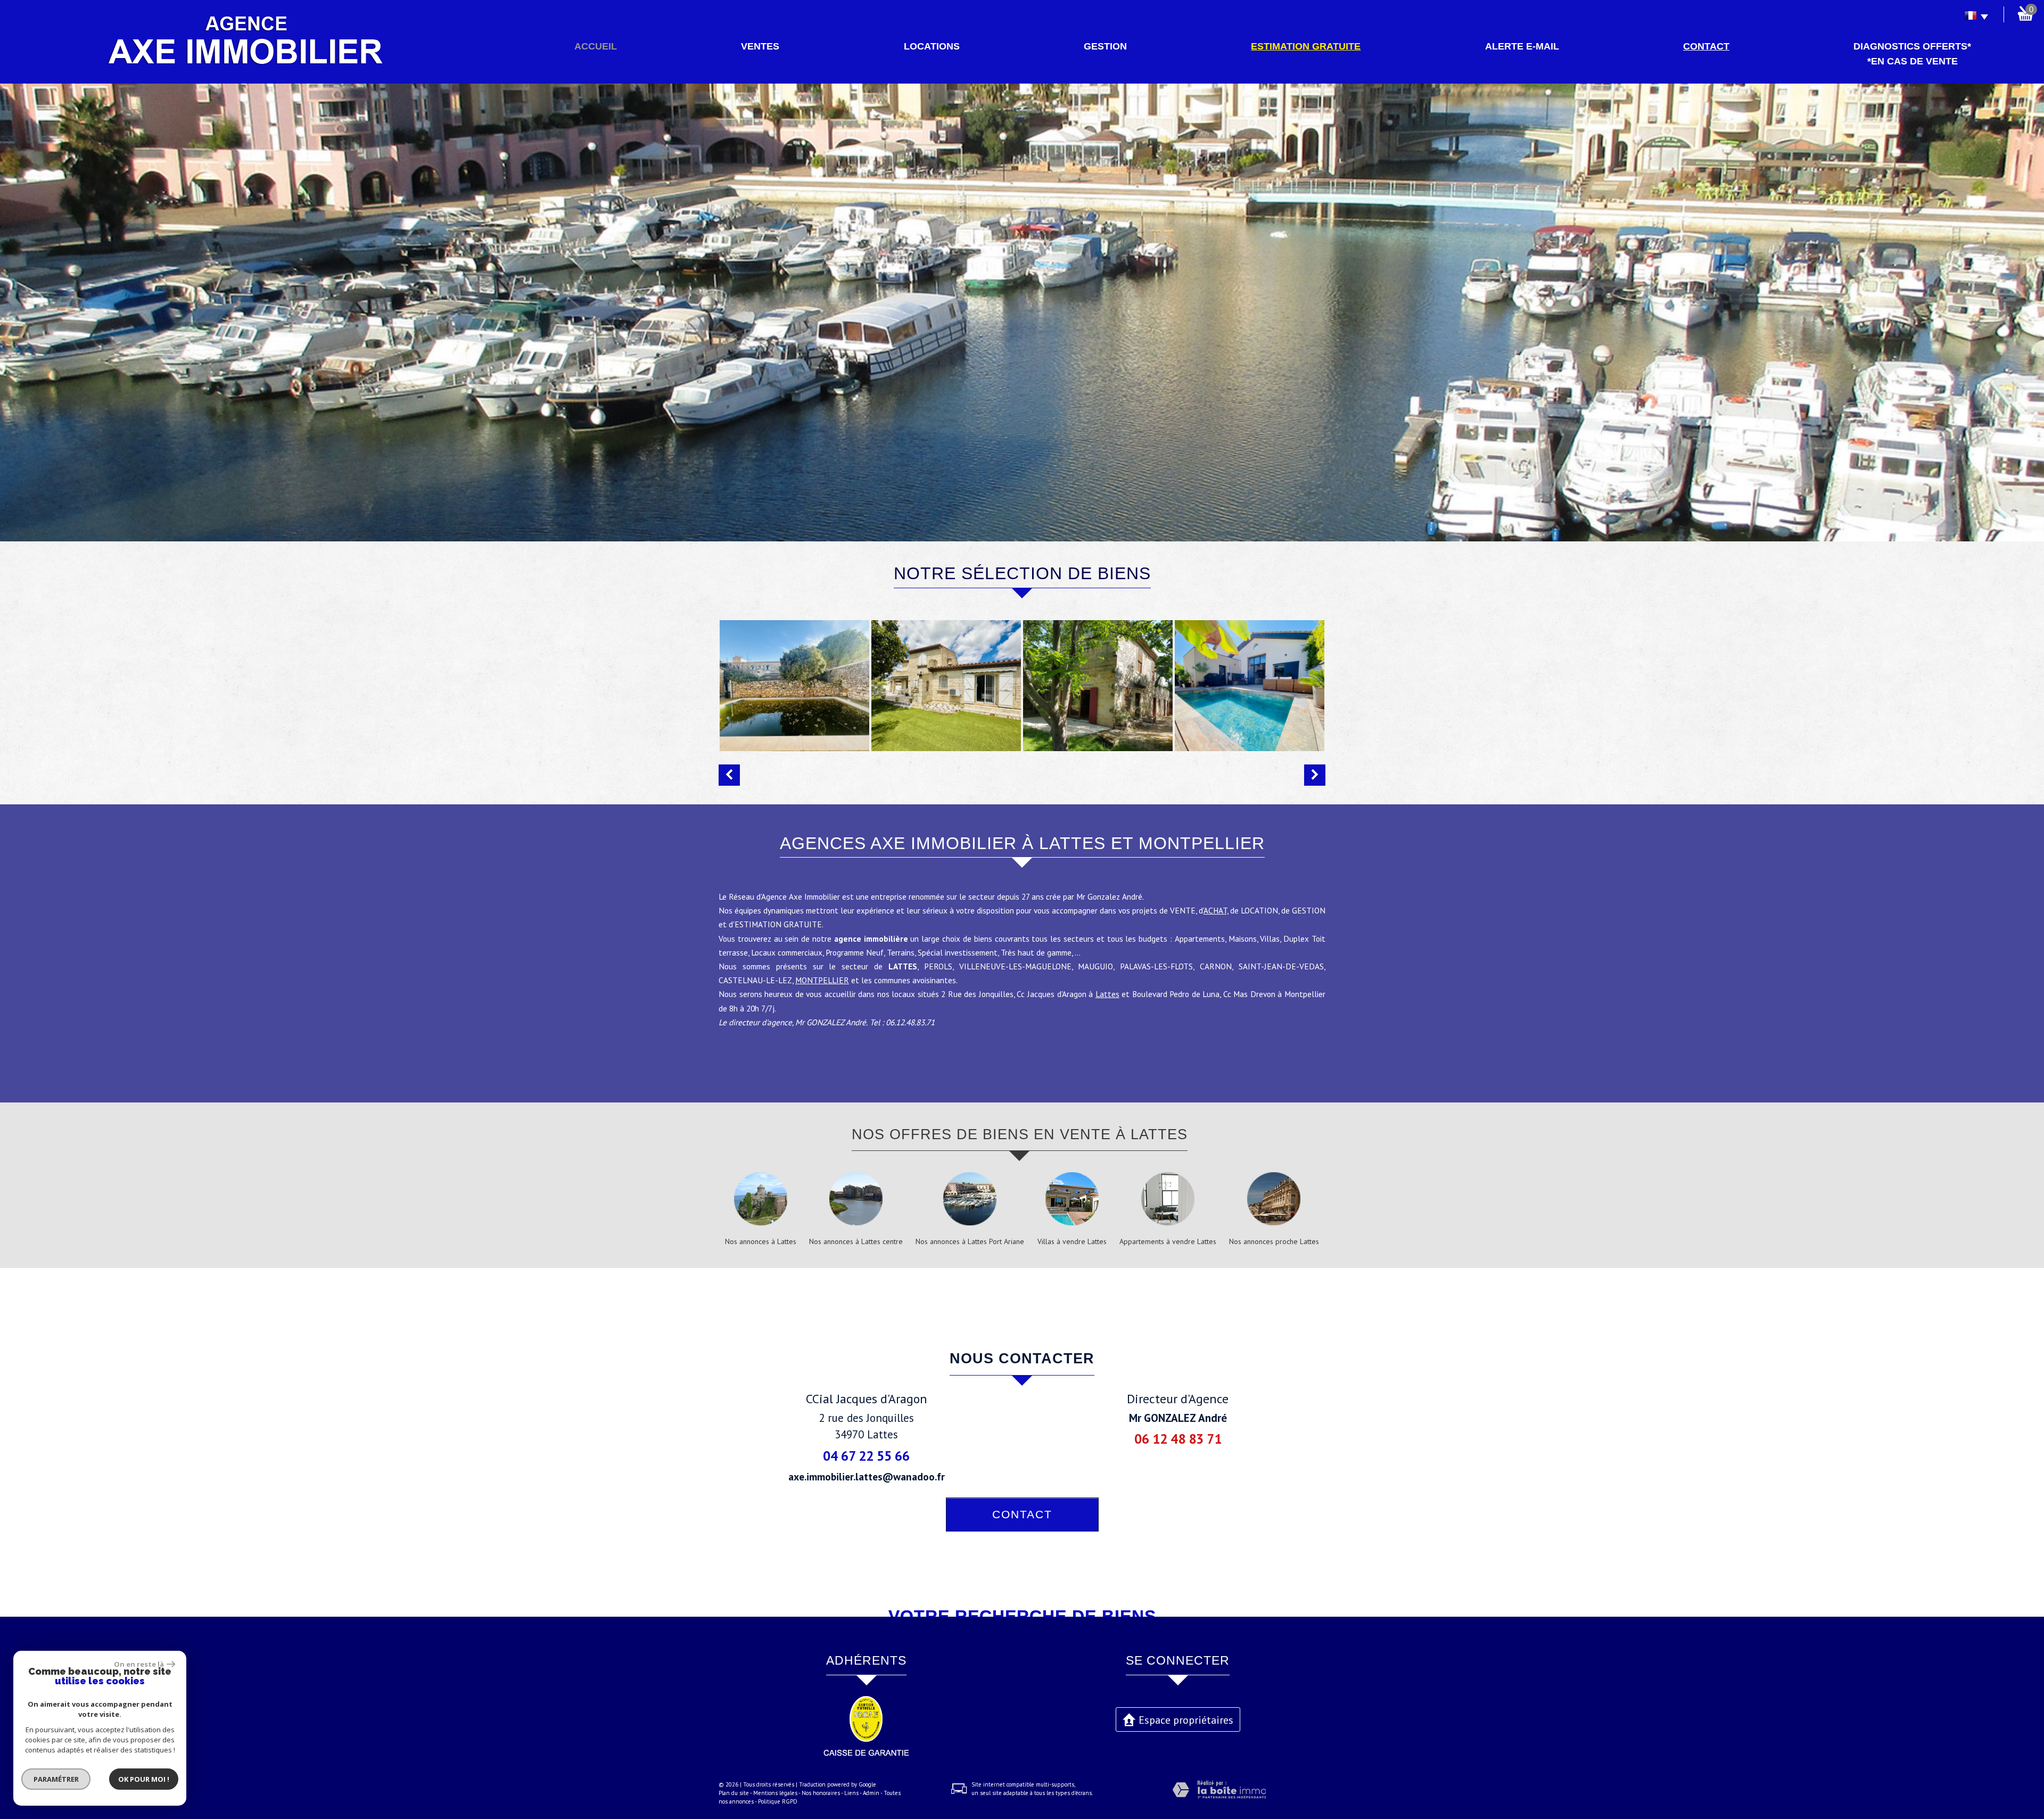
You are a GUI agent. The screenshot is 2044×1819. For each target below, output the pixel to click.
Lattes (1107, 994)
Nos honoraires (821, 1793)
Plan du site (734, 1793)
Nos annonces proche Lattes (1274, 1241)
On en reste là (139, 1664)
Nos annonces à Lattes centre (856, 1241)
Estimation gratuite (1306, 46)
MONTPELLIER (822, 980)
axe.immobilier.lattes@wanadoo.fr (867, 1476)
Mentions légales (775, 1793)
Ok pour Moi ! (144, 1779)
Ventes (760, 46)
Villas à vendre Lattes (1072, 1241)
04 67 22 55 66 (866, 1456)
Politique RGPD (778, 1801)
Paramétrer (56, 1779)
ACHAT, (1216, 910)
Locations (932, 46)
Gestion (1105, 46)
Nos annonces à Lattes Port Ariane (970, 1241)
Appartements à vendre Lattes (1168, 1241)
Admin (871, 1793)
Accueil (596, 46)
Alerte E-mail (1522, 46)
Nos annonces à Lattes (761, 1241)
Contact (1706, 46)
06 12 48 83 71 (1178, 1439)
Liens (851, 1793)
